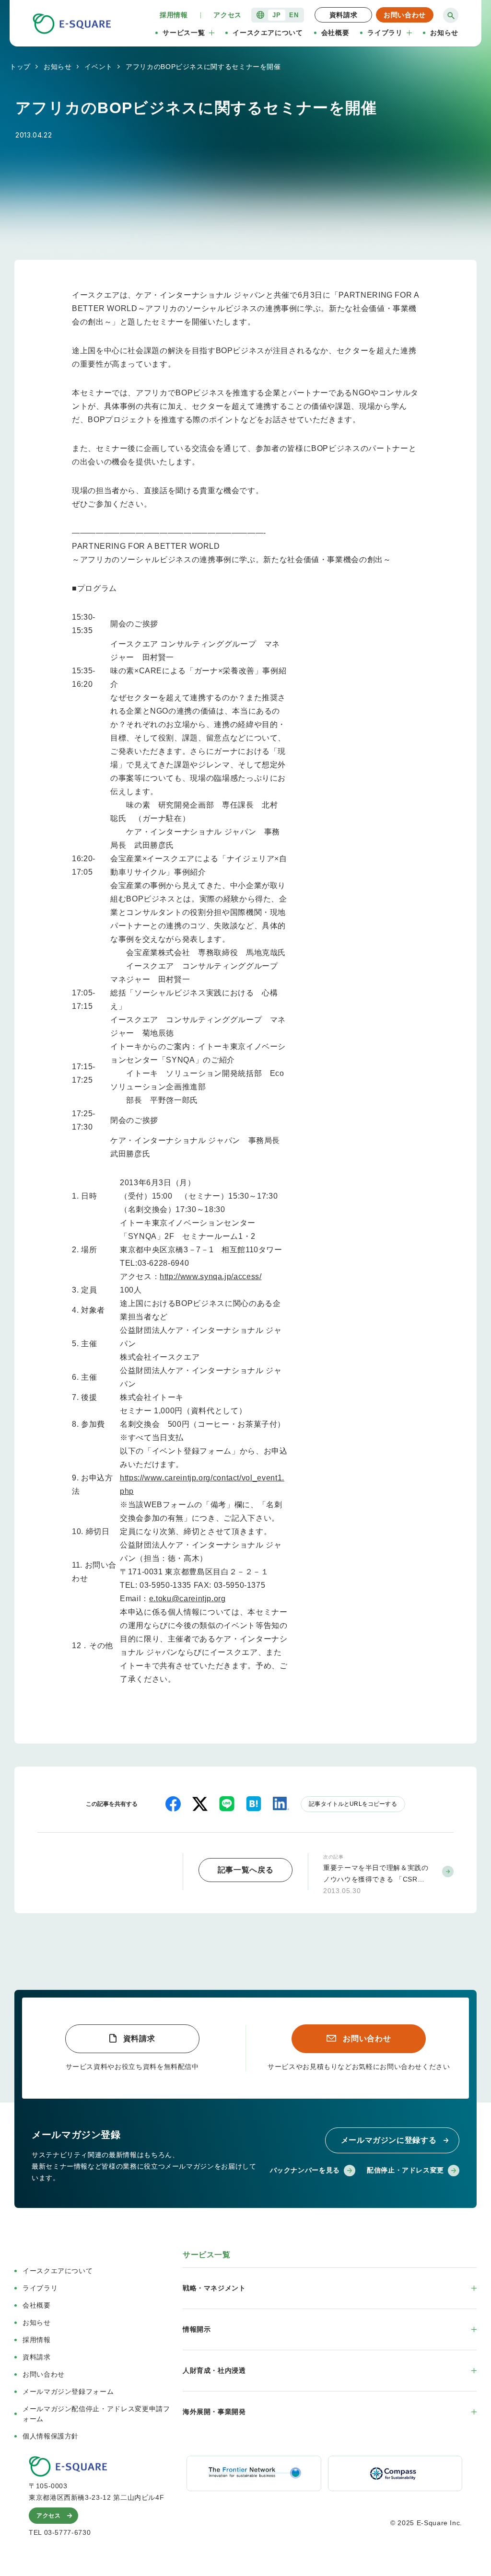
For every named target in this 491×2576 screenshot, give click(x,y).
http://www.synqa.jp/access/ (210, 1276)
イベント (99, 67)
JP (276, 15)
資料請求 (344, 15)
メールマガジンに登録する (389, 2140)
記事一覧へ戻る (245, 1870)
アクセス (228, 15)
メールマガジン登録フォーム (68, 2391)
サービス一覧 (184, 33)
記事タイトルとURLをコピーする (353, 1804)
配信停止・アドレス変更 (405, 2170)
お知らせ (444, 33)
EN (294, 15)
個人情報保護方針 (51, 2436)
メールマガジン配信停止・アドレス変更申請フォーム (96, 2414)
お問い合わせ (405, 15)
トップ (20, 67)
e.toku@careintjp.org (187, 1599)
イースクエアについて (268, 33)
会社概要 (335, 33)
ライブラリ (385, 33)
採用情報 (174, 15)
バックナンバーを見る (305, 2170)
